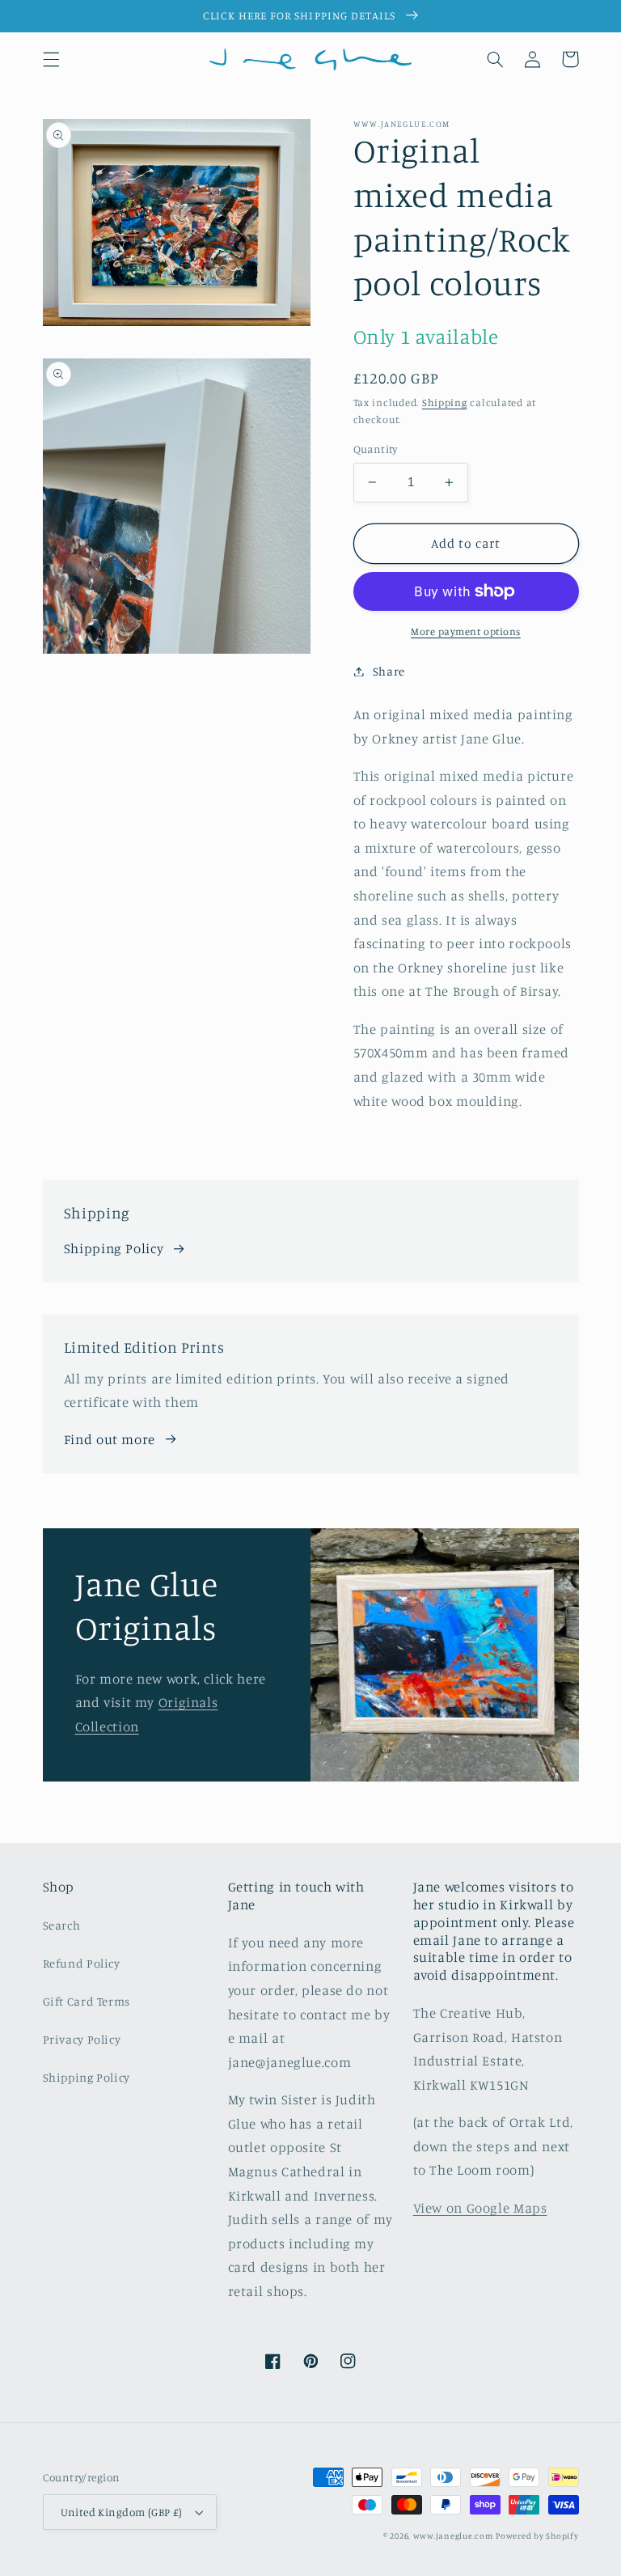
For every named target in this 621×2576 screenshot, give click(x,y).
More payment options (466, 631)
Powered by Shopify (537, 2536)
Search (62, 1925)
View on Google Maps (480, 2208)
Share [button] (389, 671)
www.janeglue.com (453, 2536)
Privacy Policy (82, 2039)
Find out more (110, 1439)
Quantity (376, 449)
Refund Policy (82, 1963)
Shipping (445, 402)
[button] (51, 59)
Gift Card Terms (87, 2001)
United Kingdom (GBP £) (122, 2512)
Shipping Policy (114, 1248)
